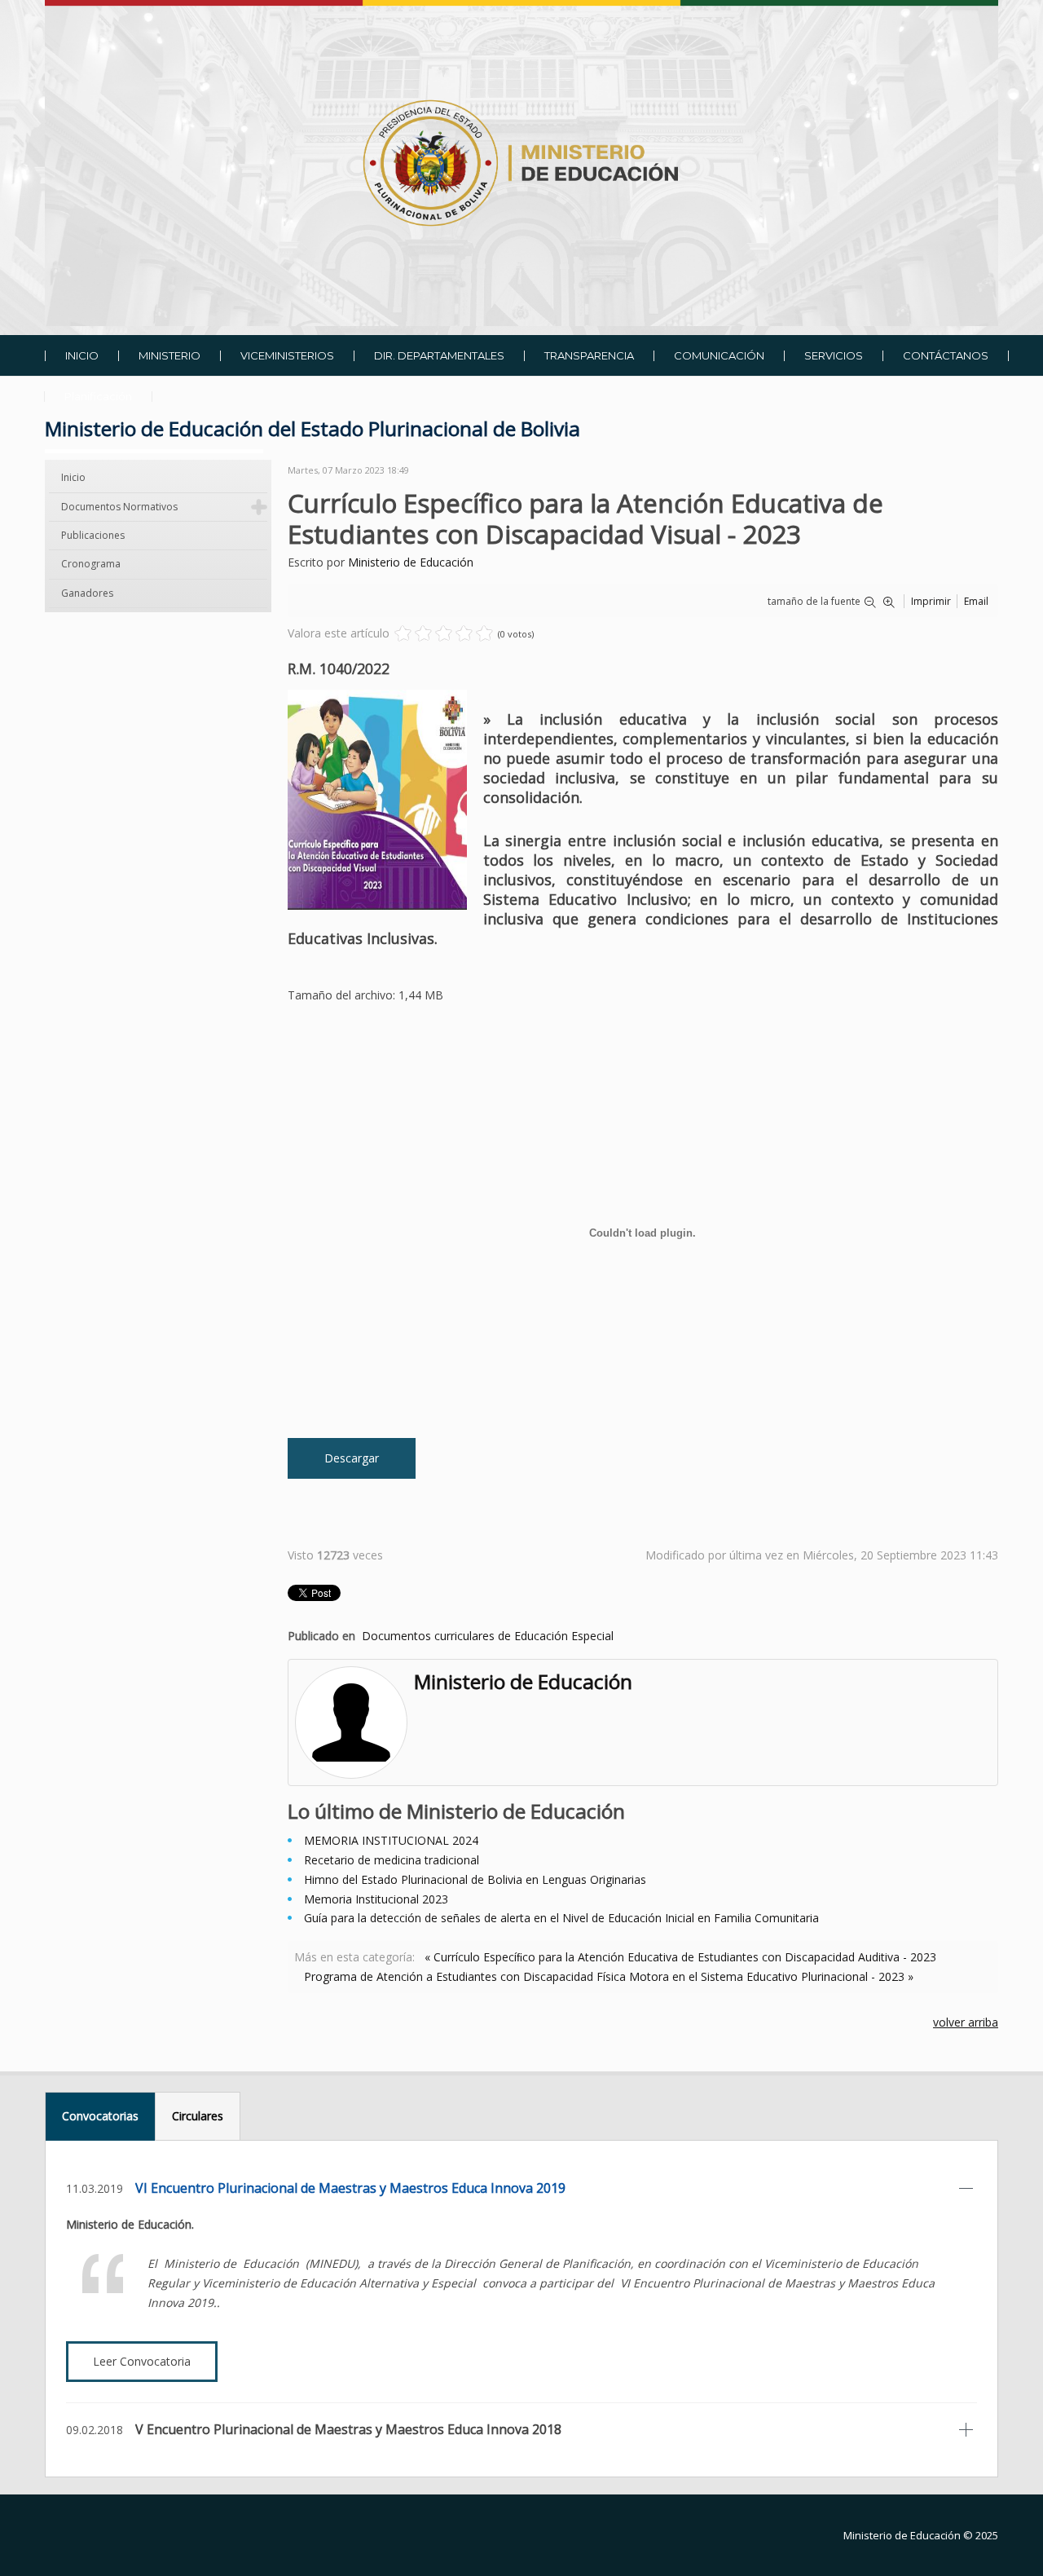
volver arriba (966, 2022)
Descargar (352, 1458)
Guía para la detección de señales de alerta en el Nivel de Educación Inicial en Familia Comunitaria (561, 1918)
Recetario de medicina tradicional (392, 1860)
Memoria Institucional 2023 (376, 1899)
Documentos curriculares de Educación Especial (488, 1636)
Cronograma (91, 564)
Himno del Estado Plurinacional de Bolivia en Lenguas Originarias (475, 1879)
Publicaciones (93, 535)
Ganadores (87, 593)
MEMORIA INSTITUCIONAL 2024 (391, 1840)
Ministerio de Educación (411, 562)
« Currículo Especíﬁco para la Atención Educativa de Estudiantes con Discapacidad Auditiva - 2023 (680, 1957)
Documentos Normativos (119, 507)
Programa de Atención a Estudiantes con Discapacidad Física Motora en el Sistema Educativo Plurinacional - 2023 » (609, 1976)
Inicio (73, 477)
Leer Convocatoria (142, 2361)
